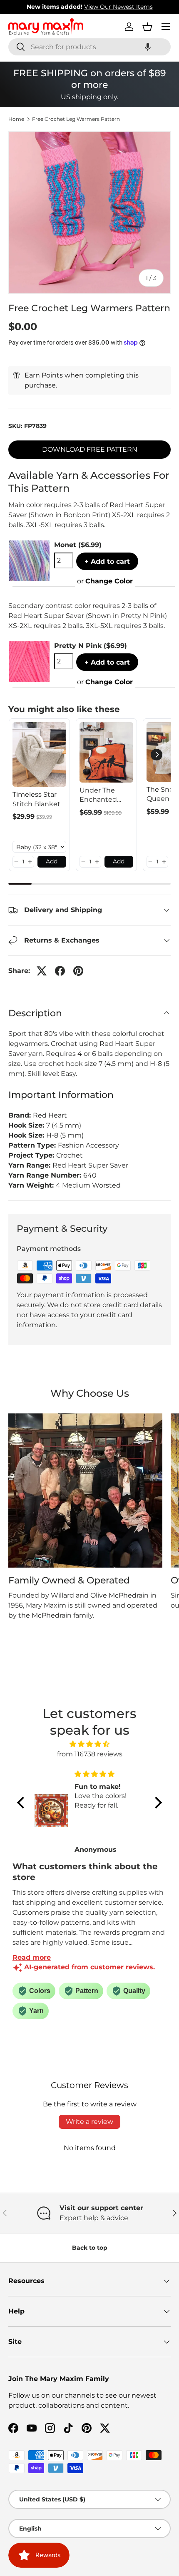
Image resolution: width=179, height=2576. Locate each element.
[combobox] (89, 47)
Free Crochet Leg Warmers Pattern (76, 119)
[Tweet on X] (42, 971)
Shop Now (142, 7)
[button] (148, 47)
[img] (89, 1744)
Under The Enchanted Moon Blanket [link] (103, 795)
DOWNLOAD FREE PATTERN (90, 449)
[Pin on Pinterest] (78, 971)
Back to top (90, 2248)
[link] (39, 754)
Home (16, 119)
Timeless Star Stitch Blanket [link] (36, 799)
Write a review (89, 2122)
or (105, 581)
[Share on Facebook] (60, 971)
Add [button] (52, 861)
